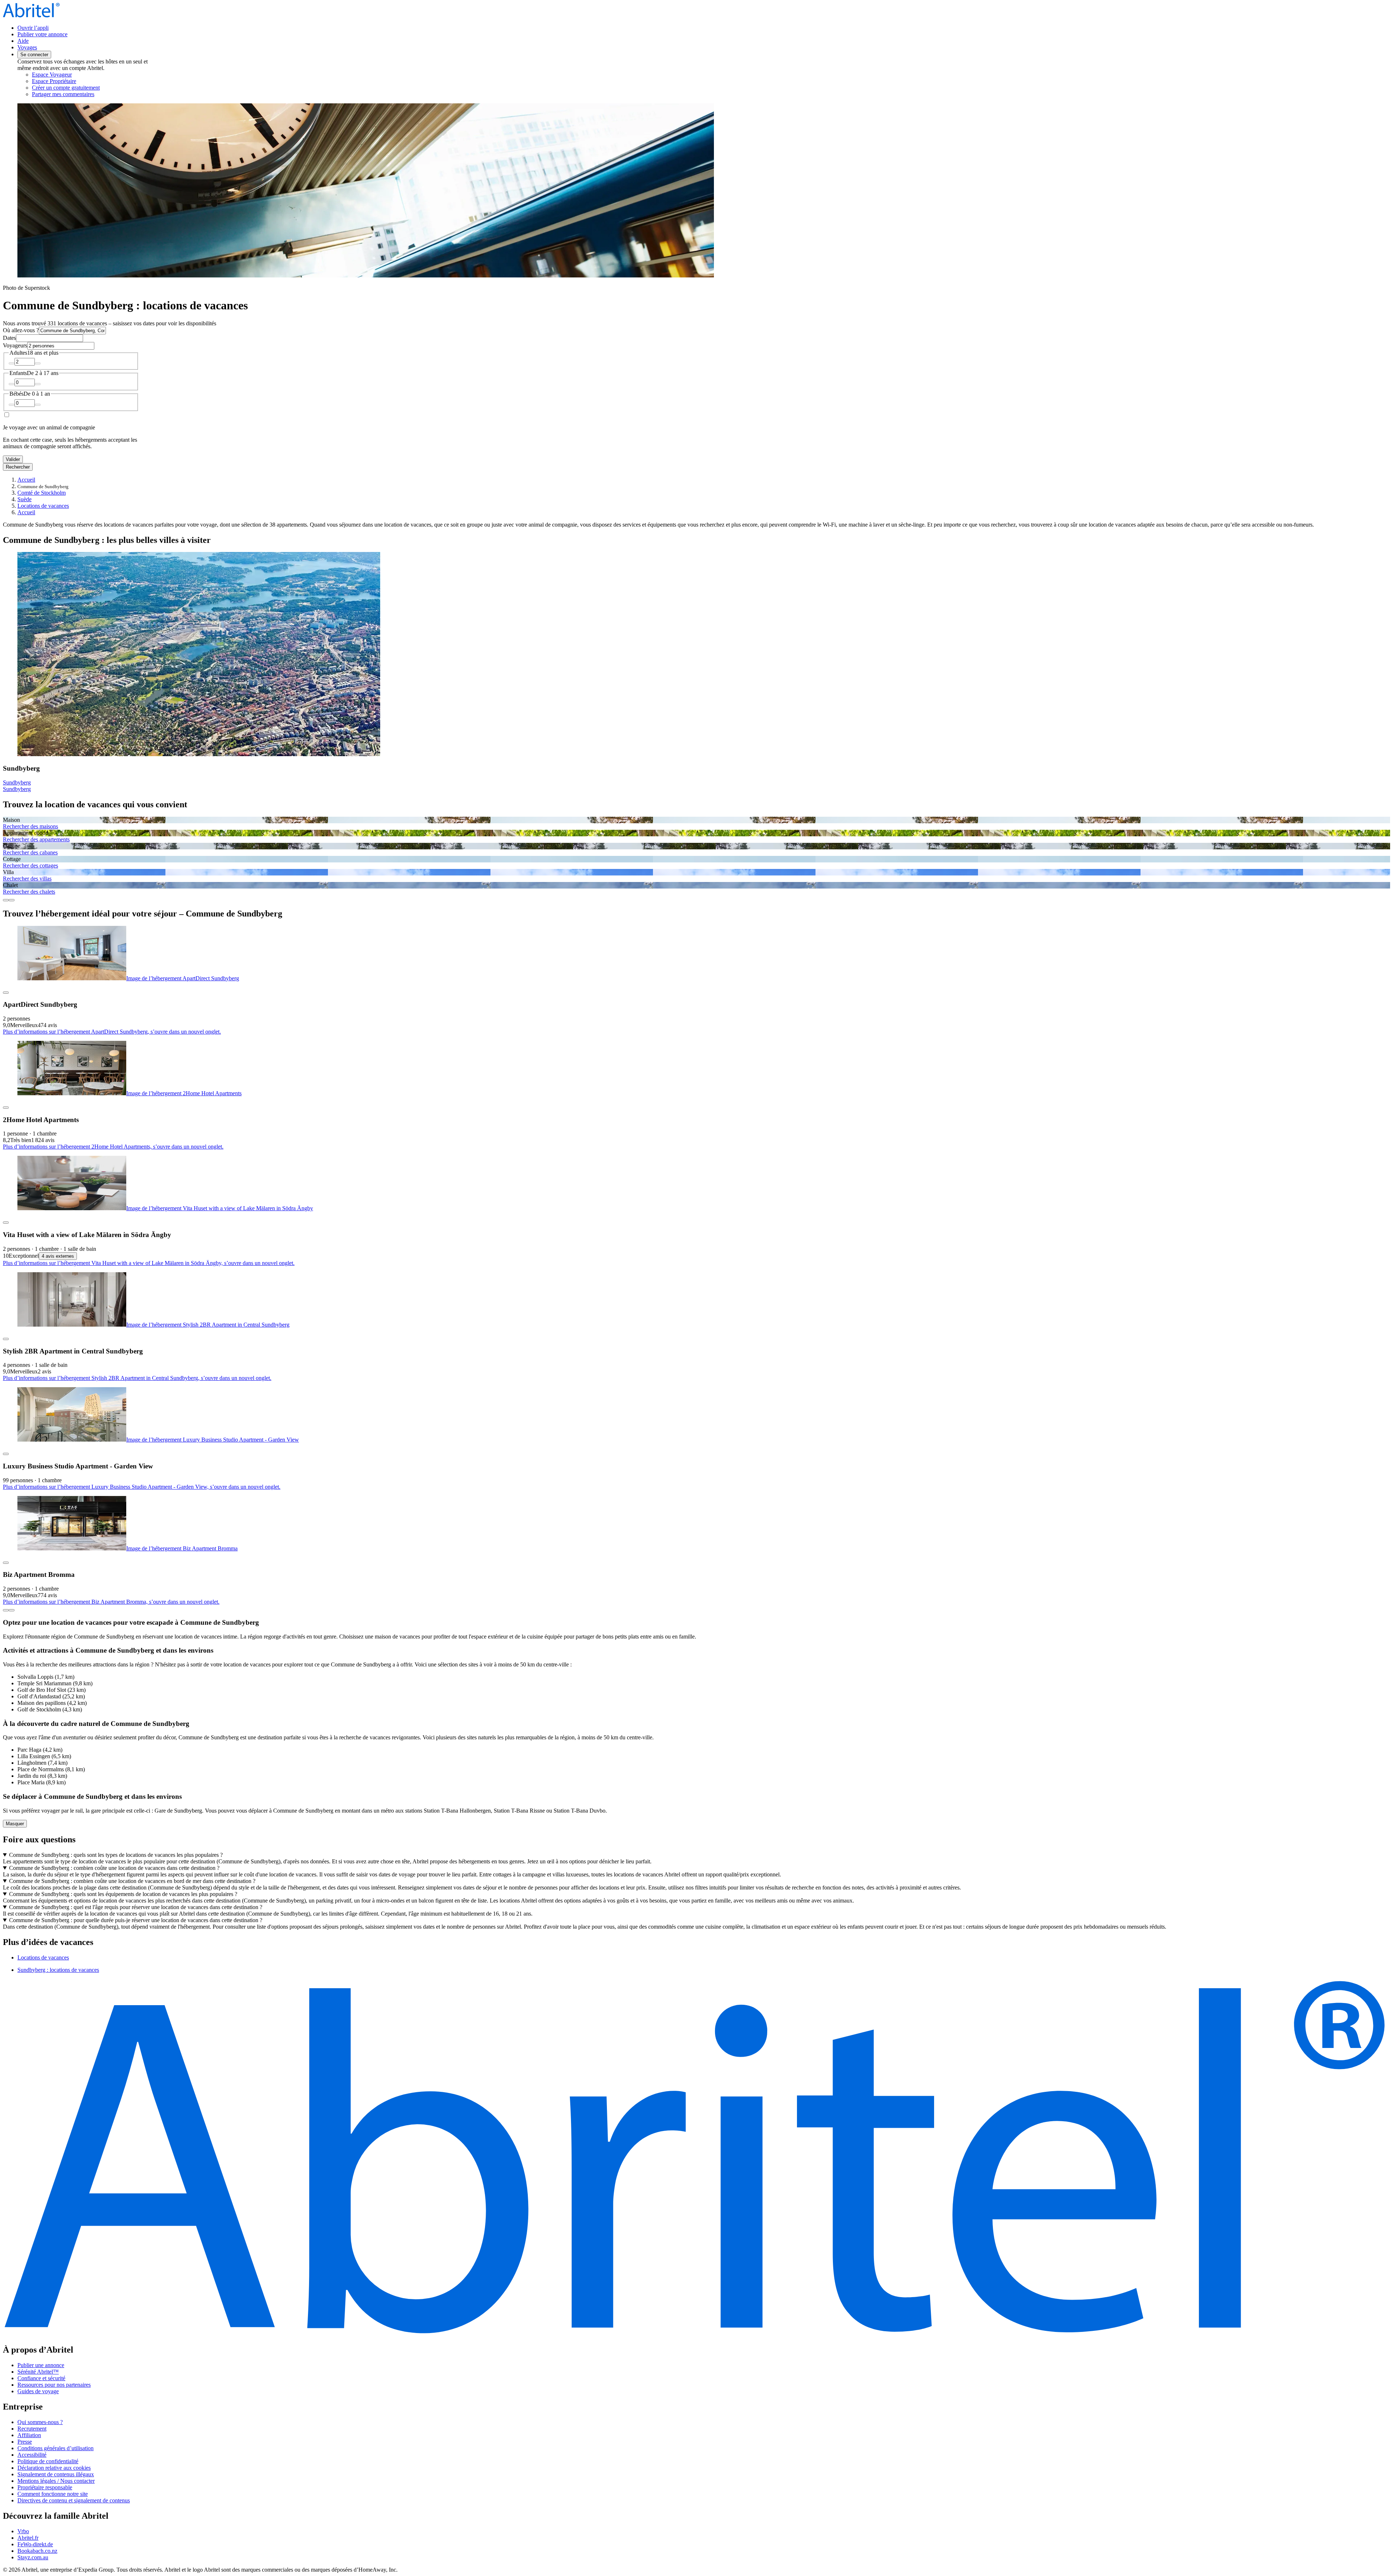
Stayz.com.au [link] (33, 2557)
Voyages (27, 47)
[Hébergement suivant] (12, 1610)
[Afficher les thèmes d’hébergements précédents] (6, 900)
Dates (9, 338)
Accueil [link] (26, 480)
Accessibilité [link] (32, 2455)
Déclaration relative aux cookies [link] (54, 2468)
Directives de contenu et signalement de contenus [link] (74, 2500)
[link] (93, 94)
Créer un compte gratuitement (66, 88)
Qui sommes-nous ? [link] (40, 2422)
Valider (13, 459)
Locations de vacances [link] (43, 506)
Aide (23, 41)
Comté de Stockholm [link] (42, 493)
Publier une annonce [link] (41, 2365)
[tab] (43, 1957)
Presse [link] (25, 2442)
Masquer (15, 1824)
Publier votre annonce (42, 34)
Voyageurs (15, 345)
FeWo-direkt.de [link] (35, 2544)
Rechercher (18, 467)
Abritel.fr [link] (28, 2538)
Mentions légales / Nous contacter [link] (56, 2481)
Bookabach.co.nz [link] (37, 2551)
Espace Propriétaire (54, 81)
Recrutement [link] (32, 2429)
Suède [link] (24, 499)
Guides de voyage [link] (38, 2391)
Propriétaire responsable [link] (45, 2487)
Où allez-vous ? (21, 330)
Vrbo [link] (23, 2531)
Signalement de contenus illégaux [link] (56, 2474)
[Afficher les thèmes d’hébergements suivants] (12, 900)
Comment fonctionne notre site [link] (53, 2494)
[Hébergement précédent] (6, 1610)
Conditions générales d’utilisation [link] (56, 2448)
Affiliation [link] (29, 2435)
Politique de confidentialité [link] (48, 2461)
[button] (696, 1942)
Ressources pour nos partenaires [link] (54, 2385)
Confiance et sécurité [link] (41, 2378)
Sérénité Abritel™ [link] (38, 2372)
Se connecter (34, 55)
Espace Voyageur (52, 75)
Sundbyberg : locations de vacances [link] (58, 1970)
